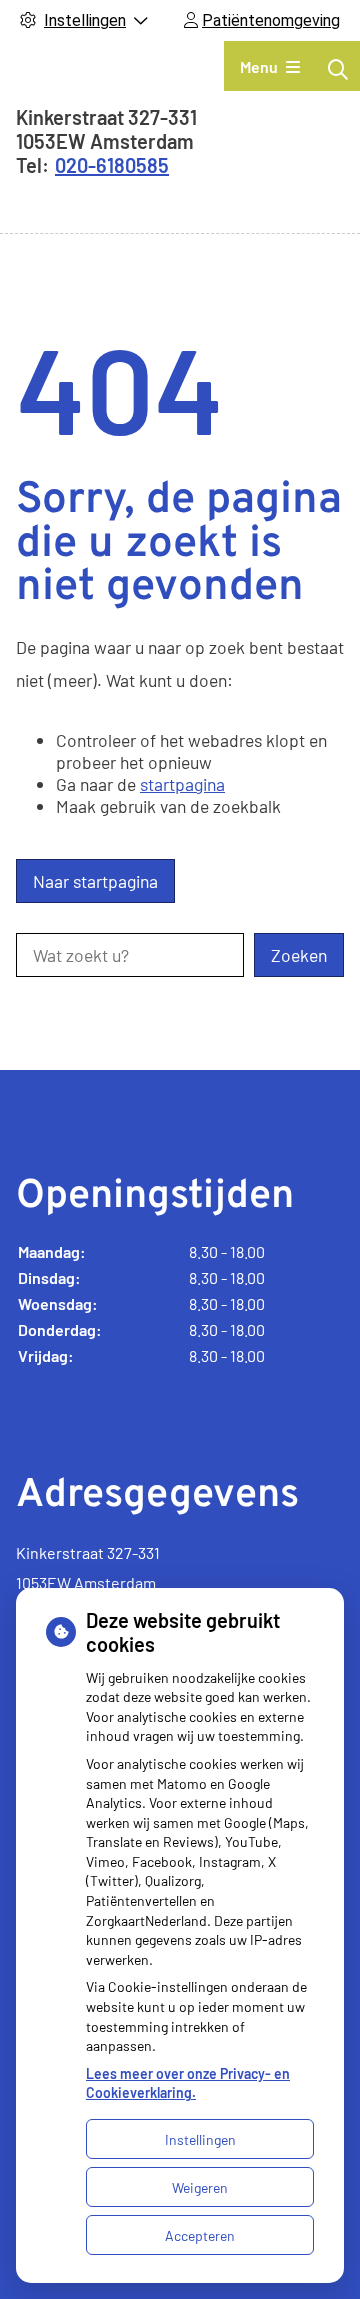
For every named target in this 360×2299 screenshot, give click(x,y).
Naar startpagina (95, 881)
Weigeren (200, 2187)
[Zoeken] (338, 69)
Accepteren (200, 2235)
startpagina (182, 784)
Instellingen (200, 2139)
